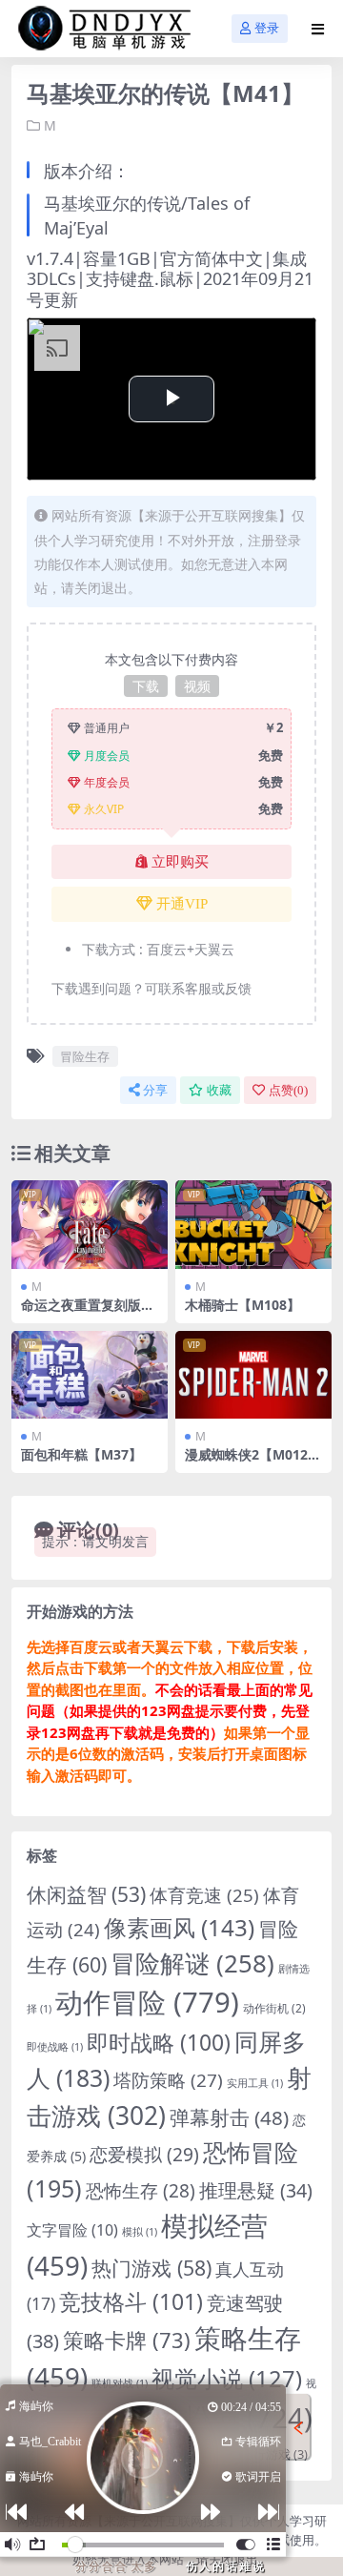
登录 (267, 28)
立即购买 (180, 862)
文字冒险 (72, 2230)
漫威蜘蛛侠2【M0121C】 (250, 1462)
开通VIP (182, 904)
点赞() (288, 1090)
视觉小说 (227, 2379)
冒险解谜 (192, 1963)
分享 (155, 1090)
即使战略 (55, 2047)
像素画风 (179, 1927)
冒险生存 (85, 1056)
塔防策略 (168, 2080)
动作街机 (274, 2008)
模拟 (140, 2232)
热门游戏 (151, 2268)
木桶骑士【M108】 (242, 1305)
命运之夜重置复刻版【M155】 (81, 1313)
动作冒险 (147, 2002)
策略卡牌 (127, 2340)
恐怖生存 (141, 2191)
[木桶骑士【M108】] (253, 1224)
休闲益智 (86, 1894)
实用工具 (255, 2083)
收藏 (219, 1090)
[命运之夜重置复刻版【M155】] (90, 1224)
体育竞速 (204, 1895)
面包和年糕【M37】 (81, 1454)
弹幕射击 (229, 2117)
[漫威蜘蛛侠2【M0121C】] (253, 1375)
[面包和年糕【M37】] (90, 1375)
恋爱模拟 (144, 2155)
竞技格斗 (131, 2301)
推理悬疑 (256, 2190)
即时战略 (159, 2043)
